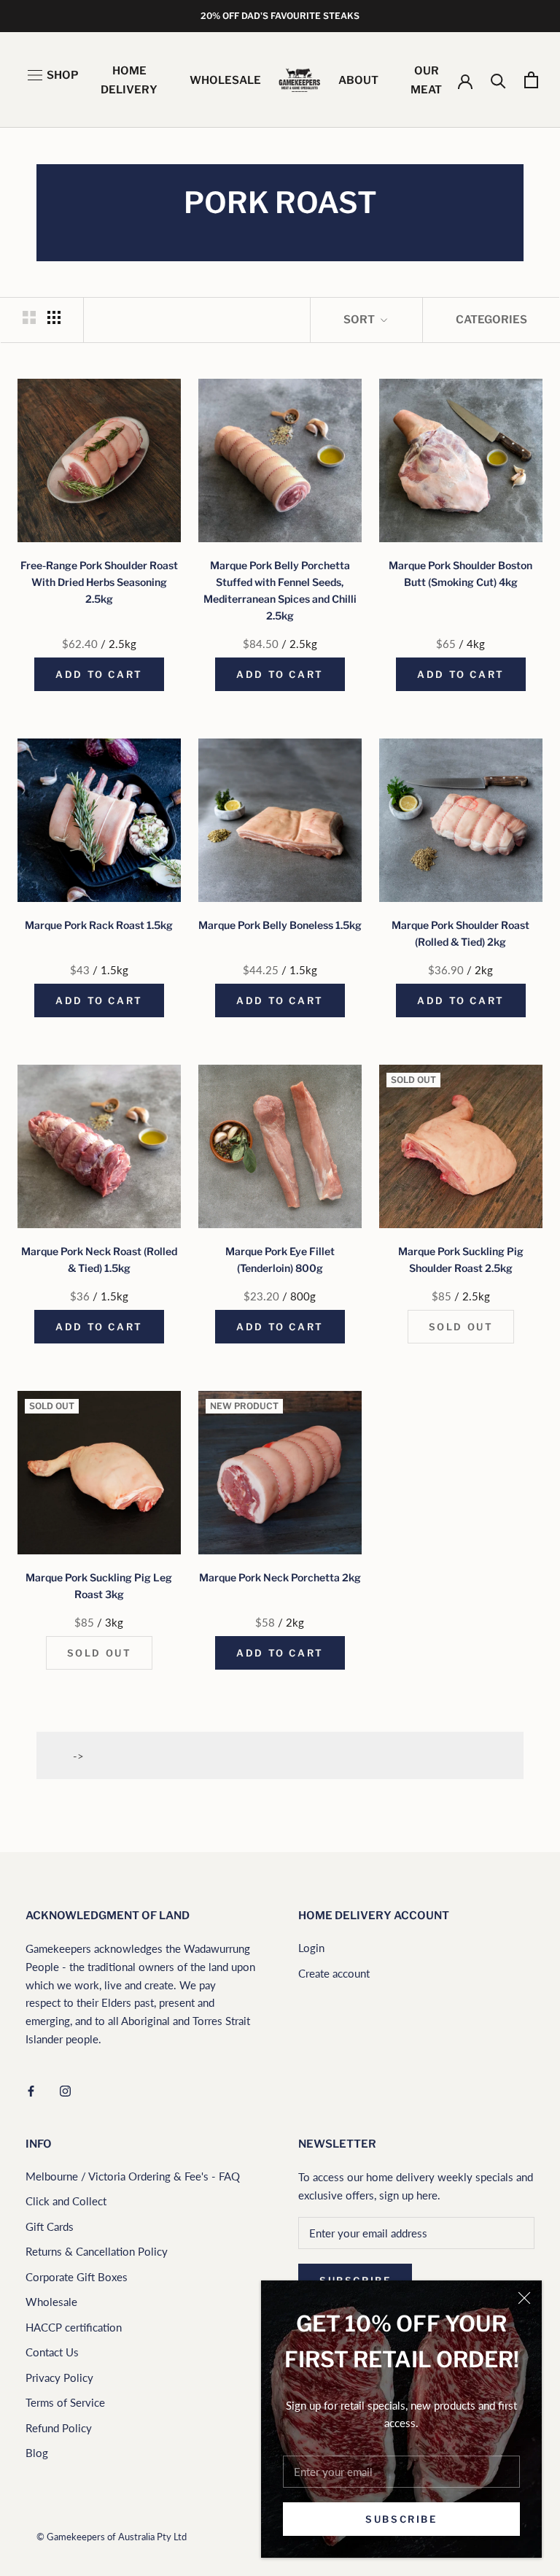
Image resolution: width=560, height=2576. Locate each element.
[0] (531, 80)
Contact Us (52, 2352)
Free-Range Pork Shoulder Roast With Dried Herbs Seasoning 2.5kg (99, 582)
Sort (360, 320)
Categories (491, 320)
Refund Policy (59, 2428)
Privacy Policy (59, 2378)
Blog (37, 2453)
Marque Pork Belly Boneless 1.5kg (280, 925)
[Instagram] (65, 2090)
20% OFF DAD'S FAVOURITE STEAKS (280, 16)
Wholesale (51, 2302)
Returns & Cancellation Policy (97, 2251)
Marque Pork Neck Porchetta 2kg (280, 1577)
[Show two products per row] (29, 317)
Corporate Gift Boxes (77, 2277)
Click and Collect (66, 2201)
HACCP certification (74, 2327)
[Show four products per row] (54, 317)
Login (311, 1948)
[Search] (498, 80)
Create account (334, 1973)
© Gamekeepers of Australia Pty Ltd (112, 2537)
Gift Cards (50, 2226)
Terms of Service (65, 2402)
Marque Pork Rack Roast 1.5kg (99, 925)
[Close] (524, 2298)
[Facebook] (31, 2090)
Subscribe (401, 2519)
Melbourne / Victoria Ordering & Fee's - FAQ (133, 2176)
